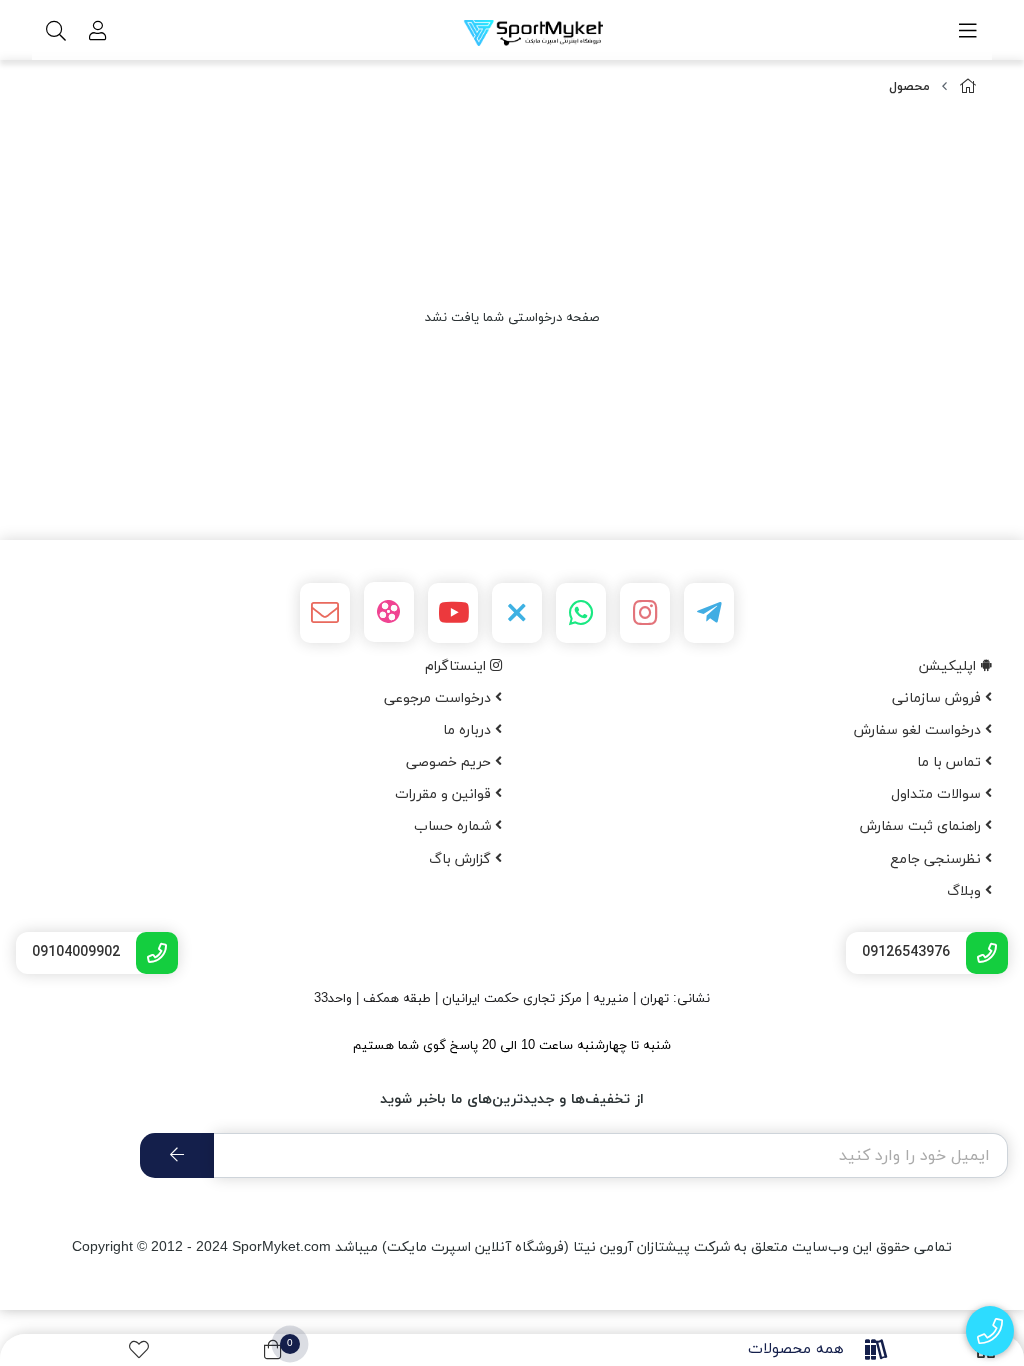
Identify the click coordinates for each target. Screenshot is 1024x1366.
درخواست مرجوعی (439, 698)
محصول (909, 87)
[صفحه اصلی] (968, 87)
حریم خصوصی (450, 762)
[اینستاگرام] (645, 613)
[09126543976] (990, 1331)
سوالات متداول (938, 794)
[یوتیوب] (453, 613)
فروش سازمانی (938, 698)
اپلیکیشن (949, 666)
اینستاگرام (457, 666)
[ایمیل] (325, 613)
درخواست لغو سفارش (919, 730)
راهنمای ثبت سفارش (922, 826)
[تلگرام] (709, 613)
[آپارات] (389, 612)
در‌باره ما (469, 730)
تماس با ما (951, 762)
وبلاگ (966, 891)
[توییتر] (517, 613)
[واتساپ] (581, 613)
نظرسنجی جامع (937, 859)
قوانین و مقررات (445, 794)
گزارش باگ (462, 859)
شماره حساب (454, 826)
